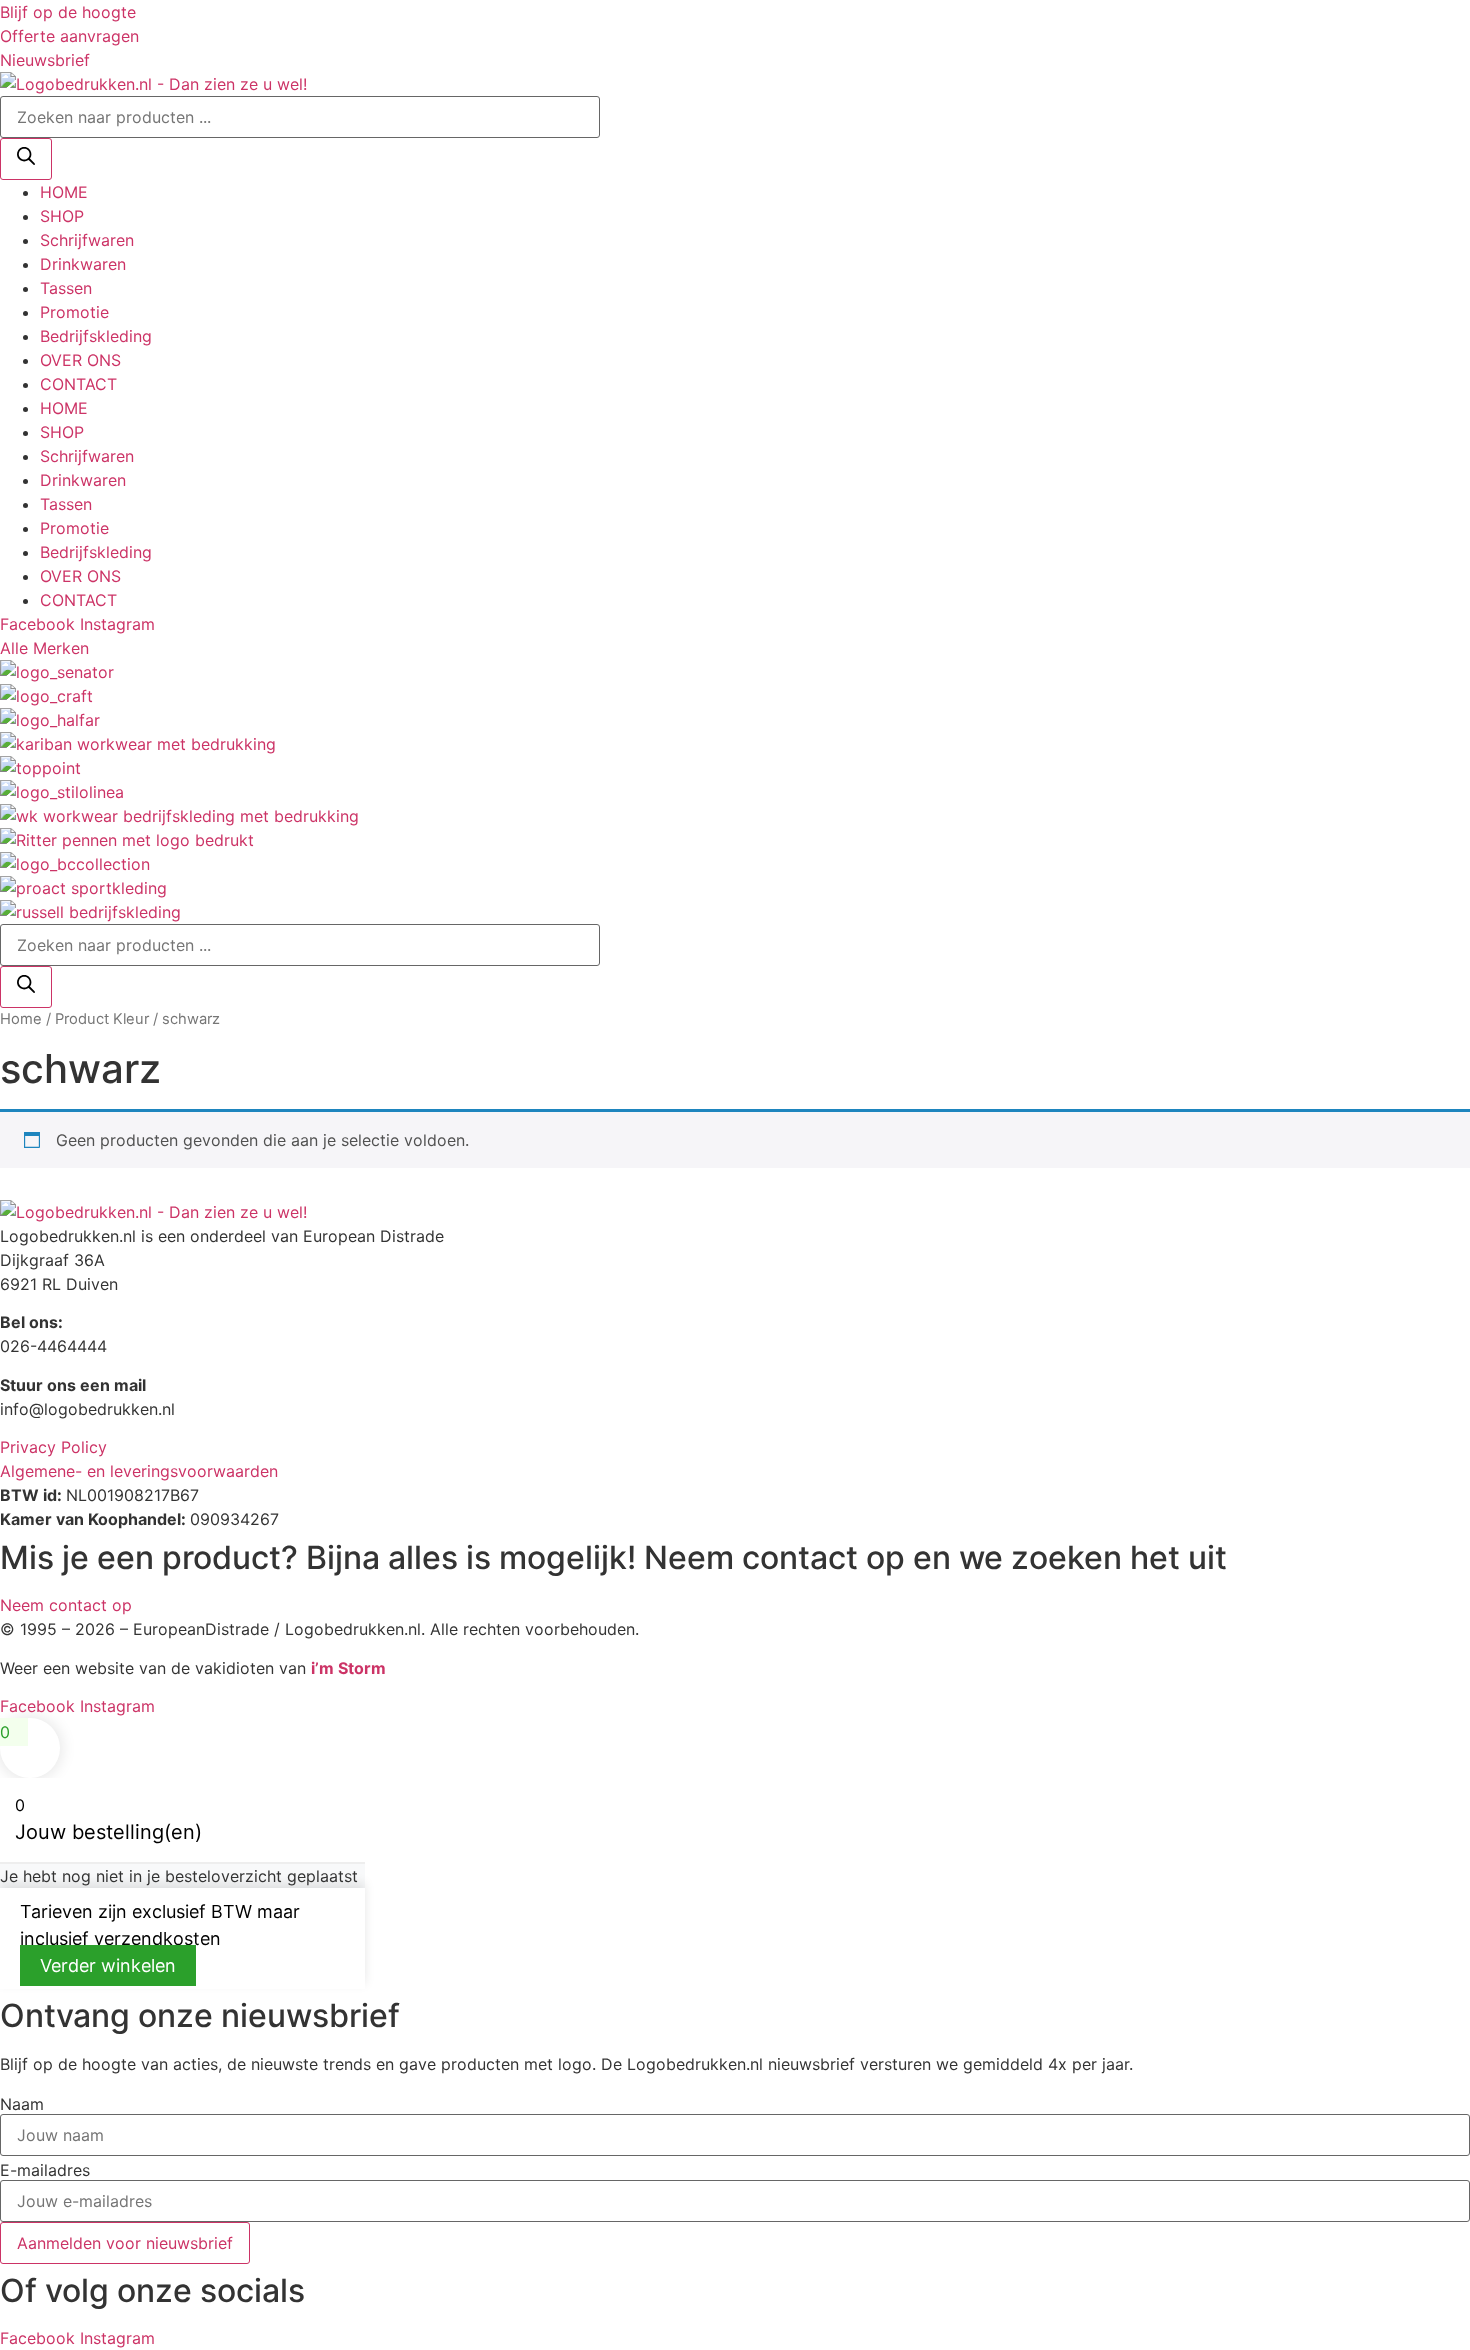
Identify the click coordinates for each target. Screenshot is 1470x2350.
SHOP (62, 216)
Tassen (66, 288)
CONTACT (78, 384)
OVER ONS (80, 360)
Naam (22, 2104)
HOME (64, 192)
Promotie (74, 312)
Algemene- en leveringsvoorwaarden (139, 1471)
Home (21, 1019)
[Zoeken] (26, 159)
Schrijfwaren (87, 240)
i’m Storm (348, 1668)
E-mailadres (45, 2170)
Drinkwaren (83, 264)
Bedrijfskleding (96, 336)
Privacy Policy (53, 1447)
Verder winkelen (108, 1965)
